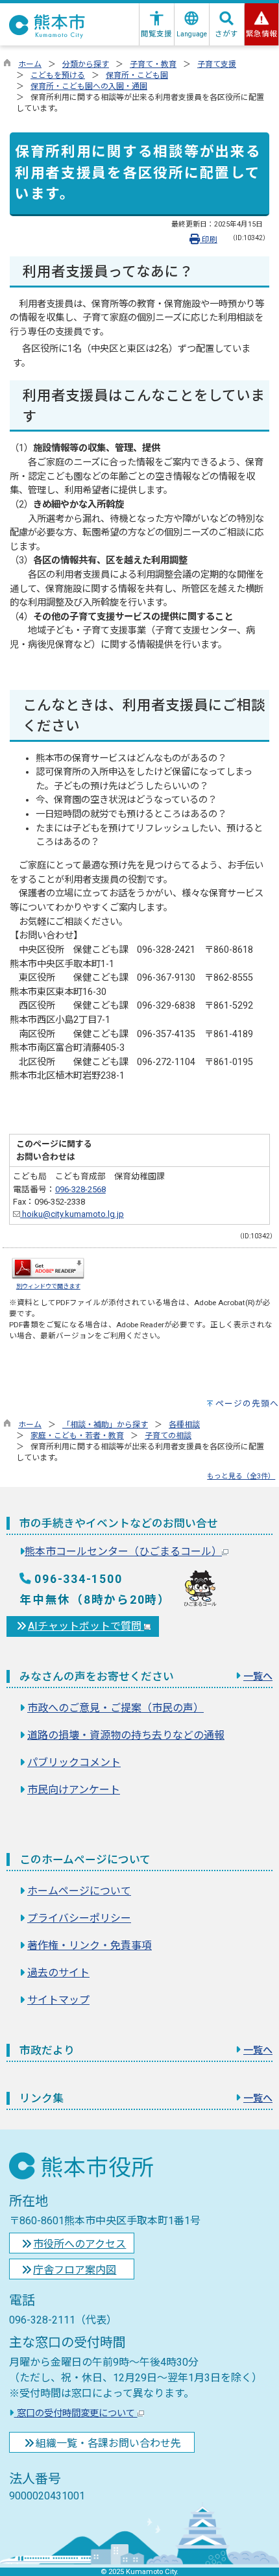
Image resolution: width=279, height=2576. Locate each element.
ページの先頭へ (247, 1404)
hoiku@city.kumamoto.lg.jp (72, 1214)
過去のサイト (58, 1973)
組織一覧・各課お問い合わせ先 (108, 2443)
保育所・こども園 (137, 75)
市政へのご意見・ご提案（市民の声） (115, 1708)
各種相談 (184, 1425)
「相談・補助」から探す (105, 1425)
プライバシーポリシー (79, 1918)
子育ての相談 (168, 1436)
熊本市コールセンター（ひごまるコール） (123, 1552)
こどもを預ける (58, 75)
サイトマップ (58, 2000)
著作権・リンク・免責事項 (90, 1945)
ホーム (30, 64)
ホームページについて (79, 1891)
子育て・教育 (153, 64)
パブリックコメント (74, 1762)
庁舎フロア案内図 (75, 2270)
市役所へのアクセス (79, 2244)
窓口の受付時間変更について (76, 2413)
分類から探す (86, 64)
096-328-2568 (80, 1189)
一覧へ (258, 1676)
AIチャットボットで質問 (86, 1626)
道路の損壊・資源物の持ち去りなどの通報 (126, 1735)
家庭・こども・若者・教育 (77, 1436)
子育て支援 (217, 64)
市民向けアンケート (74, 1790)
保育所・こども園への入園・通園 (89, 86)
